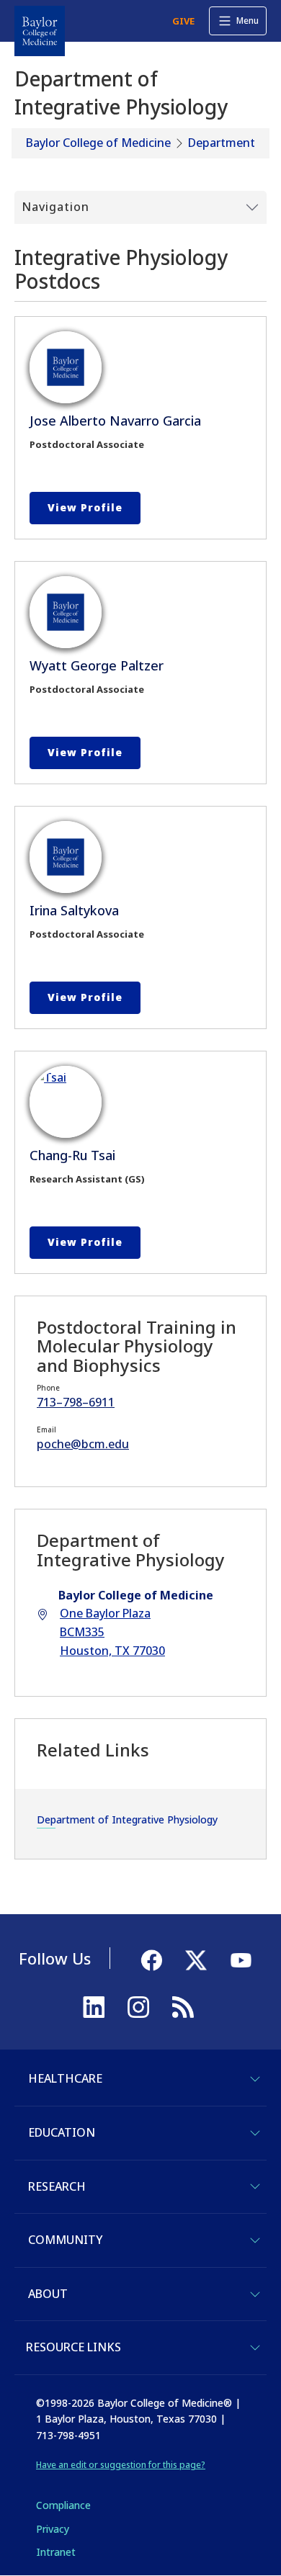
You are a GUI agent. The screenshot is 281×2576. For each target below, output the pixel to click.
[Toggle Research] (255, 2186)
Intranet (56, 2552)
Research (57, 2186)
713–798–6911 (76, 1402)
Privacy (53, 2529)
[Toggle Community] (255, 2240)
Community (65, 2240)
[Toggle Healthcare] (255, 2079)
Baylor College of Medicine (98, 143)
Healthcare (65, 2078)
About (48, 2294)
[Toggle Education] (255, 2133)
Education (62, 2132)
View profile (85, 507)
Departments (224, 143)
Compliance (63, 2505)
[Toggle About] (255, 2294)
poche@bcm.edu (83, 1444)
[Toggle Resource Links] (255, 2348)
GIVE (183, 21)
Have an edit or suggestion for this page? (121, 2465)
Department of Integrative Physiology (127, 1819)
